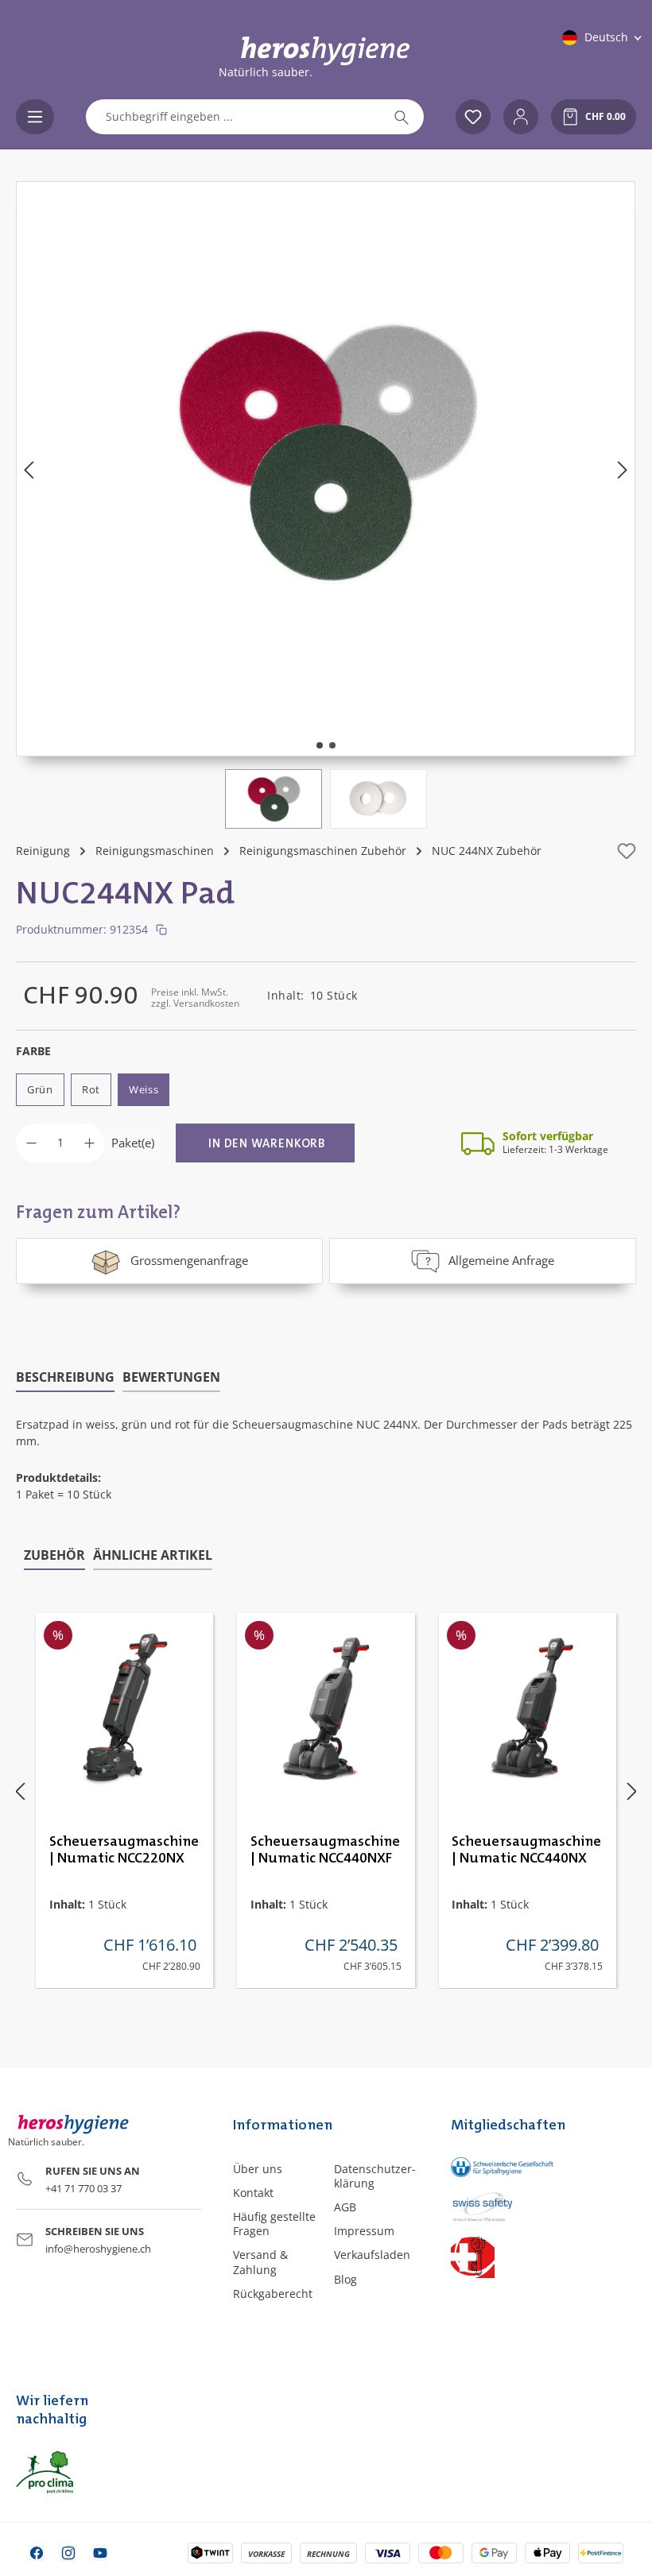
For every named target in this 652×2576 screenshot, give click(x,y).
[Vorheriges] (29, 469)
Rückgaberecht (273, 2294)
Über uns (258, 2169)
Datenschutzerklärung (375, 2176)
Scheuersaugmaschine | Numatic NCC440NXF (325, 1850)
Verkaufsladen (372, 2255)
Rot (91, 1089)
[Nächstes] (623, 469)
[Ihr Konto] (521, 117)
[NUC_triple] (326, 453)
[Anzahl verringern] (31, 1143)
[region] (326, 505)
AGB (345, 2207)
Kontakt (253, 2193)
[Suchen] (402, 117)
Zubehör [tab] (54, 1555)
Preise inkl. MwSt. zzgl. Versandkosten (195, 998)
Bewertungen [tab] (171, 1377)
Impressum (364, 2231)
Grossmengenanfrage (189, 1260)
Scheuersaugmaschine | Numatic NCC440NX (526, 1850)
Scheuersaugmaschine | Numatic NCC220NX (124, 1850)
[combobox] (233, 117)
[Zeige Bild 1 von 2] (320, 745)
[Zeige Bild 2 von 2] (332, 745)
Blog (345, 2279)
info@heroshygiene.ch (98, 2249)
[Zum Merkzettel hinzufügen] (627, 851)
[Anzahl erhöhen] (89, 1143)
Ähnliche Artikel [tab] (153, 1555)
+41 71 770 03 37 (83, 2188)
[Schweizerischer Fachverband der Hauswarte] (489, 2256)
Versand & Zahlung (260, 2262)
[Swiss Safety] (489, 2206)
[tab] (65, 1378)
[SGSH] (489, 2167)
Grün (40, 1089)
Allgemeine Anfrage (501, 1260)
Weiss (144, 1089)
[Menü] (35, 117)
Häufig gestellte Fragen (274, 2224)
